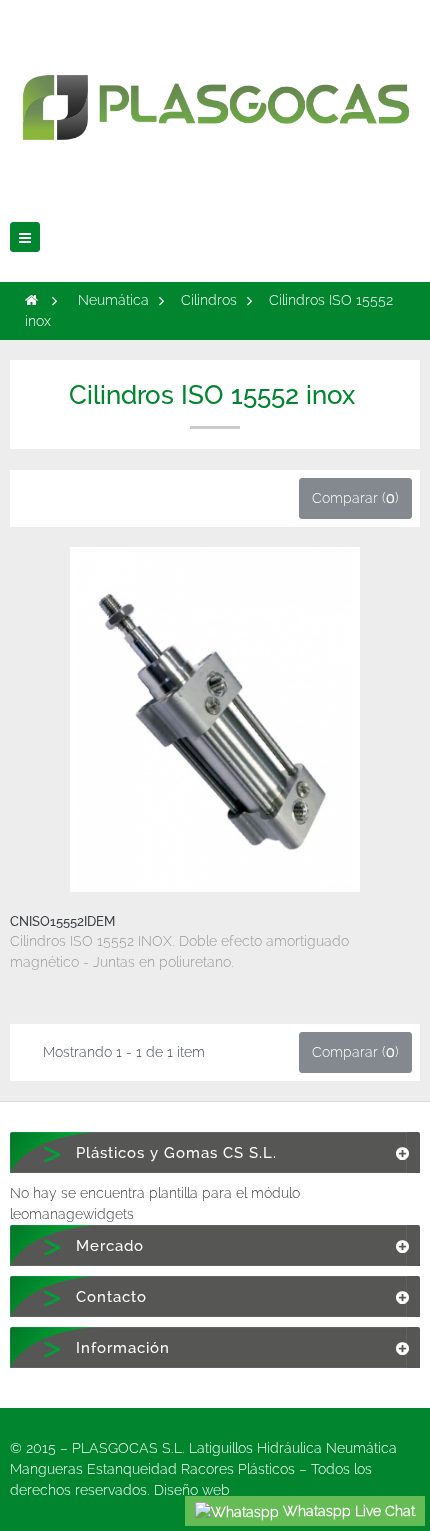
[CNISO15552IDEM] (215, 719)
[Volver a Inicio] (31, 300)
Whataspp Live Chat (347, 1511)
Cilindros (209, 300)
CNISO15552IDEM (62, 921)
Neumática (113, 300)
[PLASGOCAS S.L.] (215, 93)
